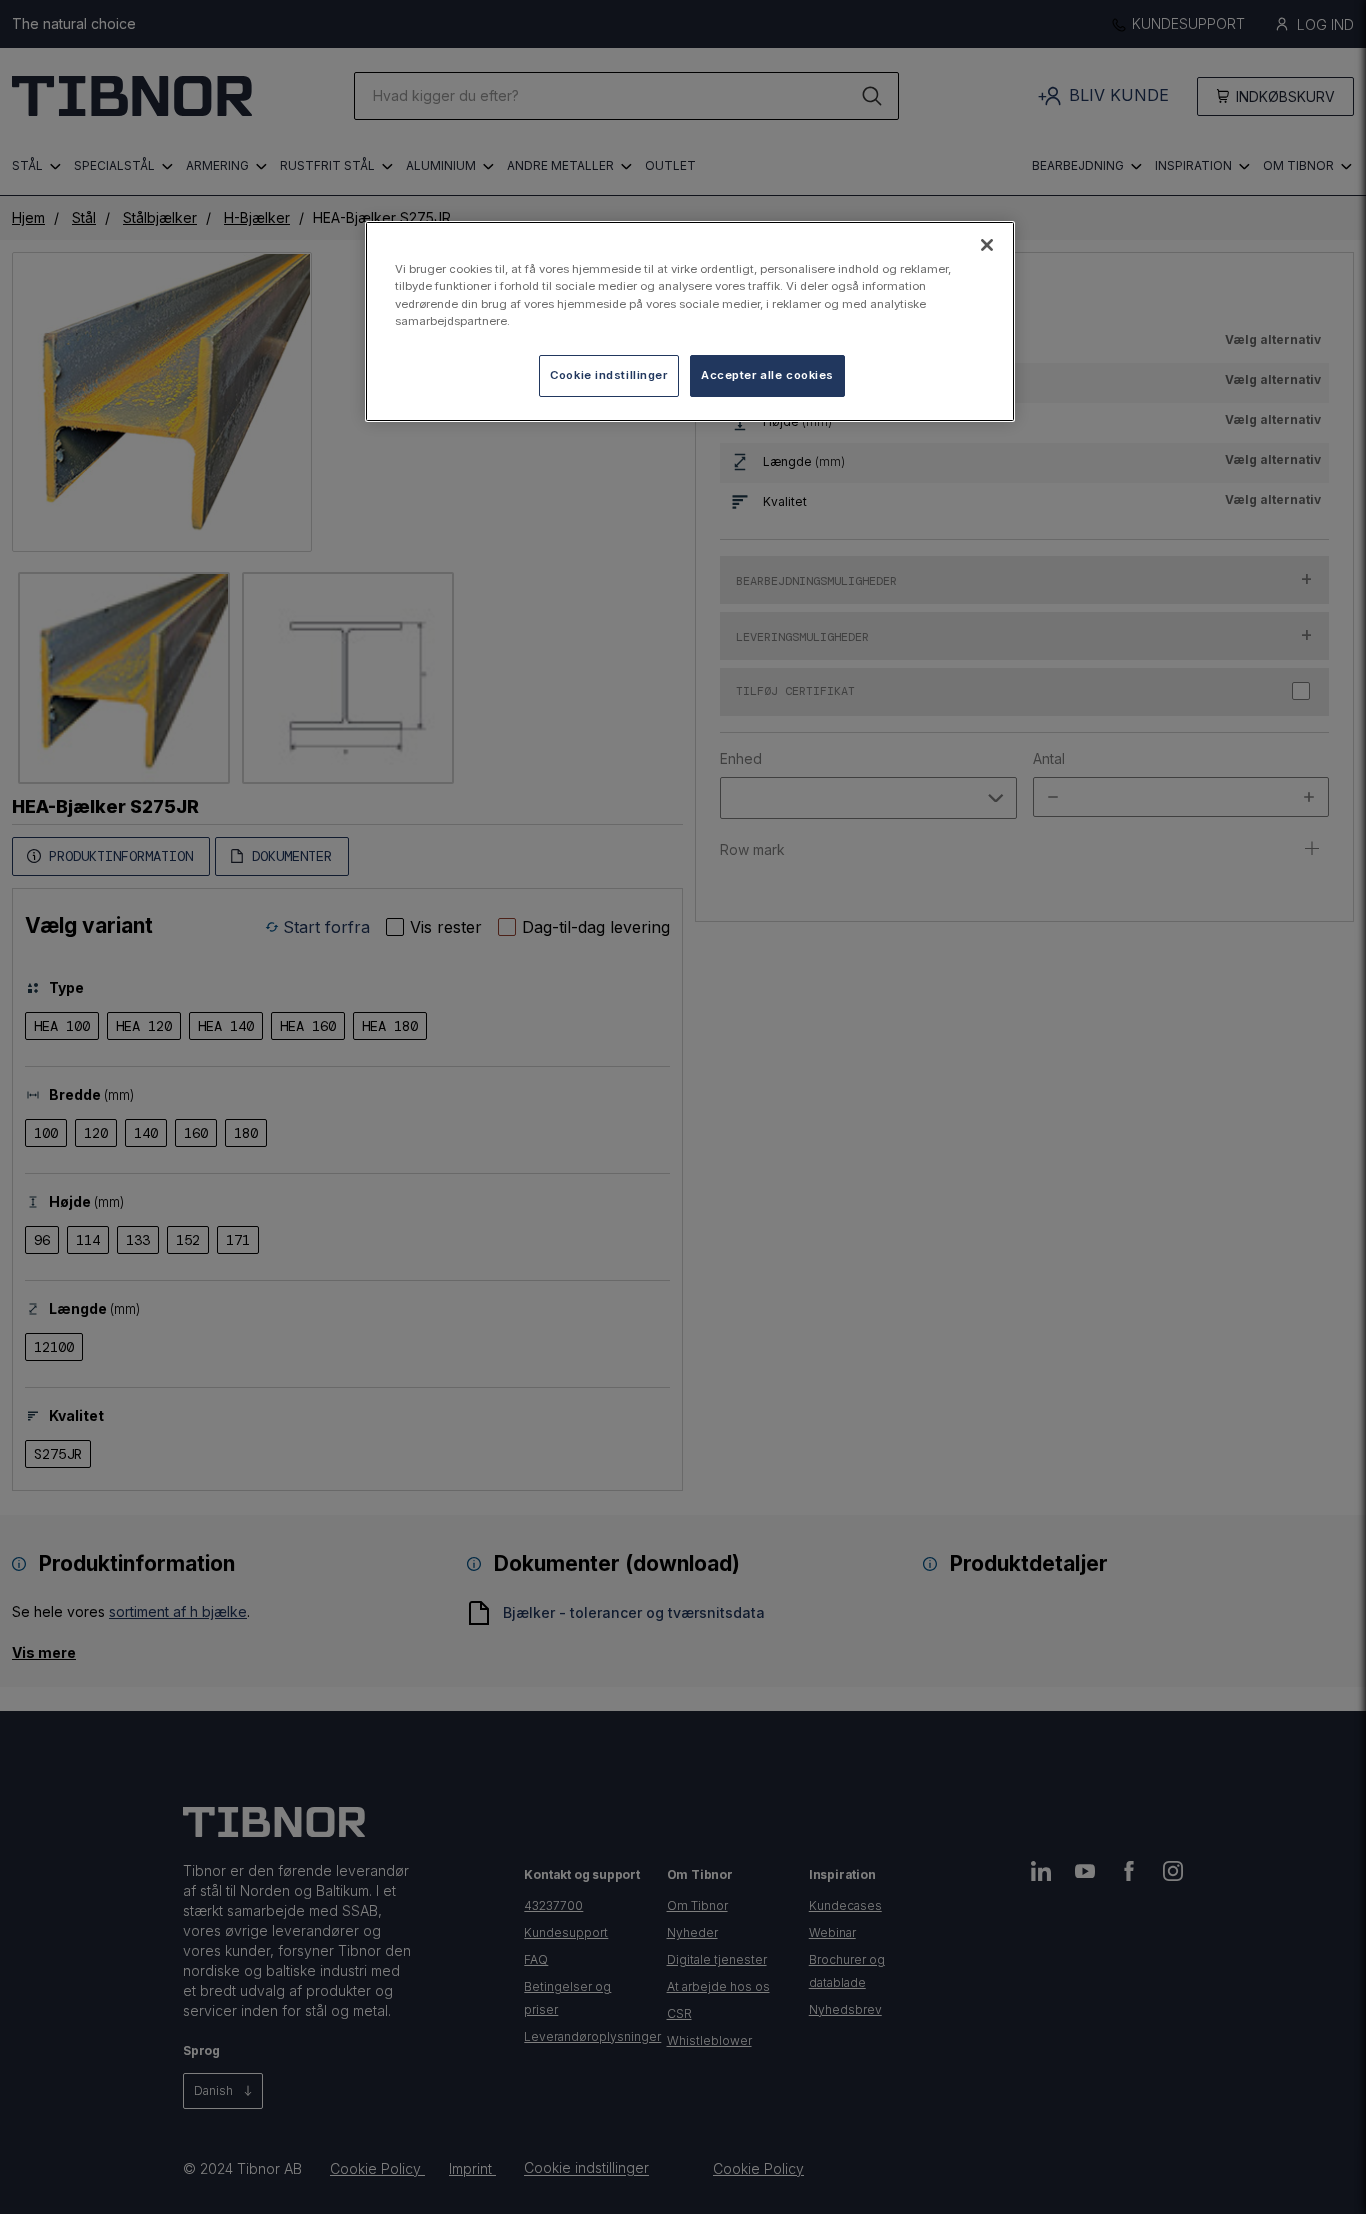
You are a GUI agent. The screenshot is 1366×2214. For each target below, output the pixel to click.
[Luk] (987, 245)
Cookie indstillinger (608, 375)
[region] (690, 321)
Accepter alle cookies (767, 375)
